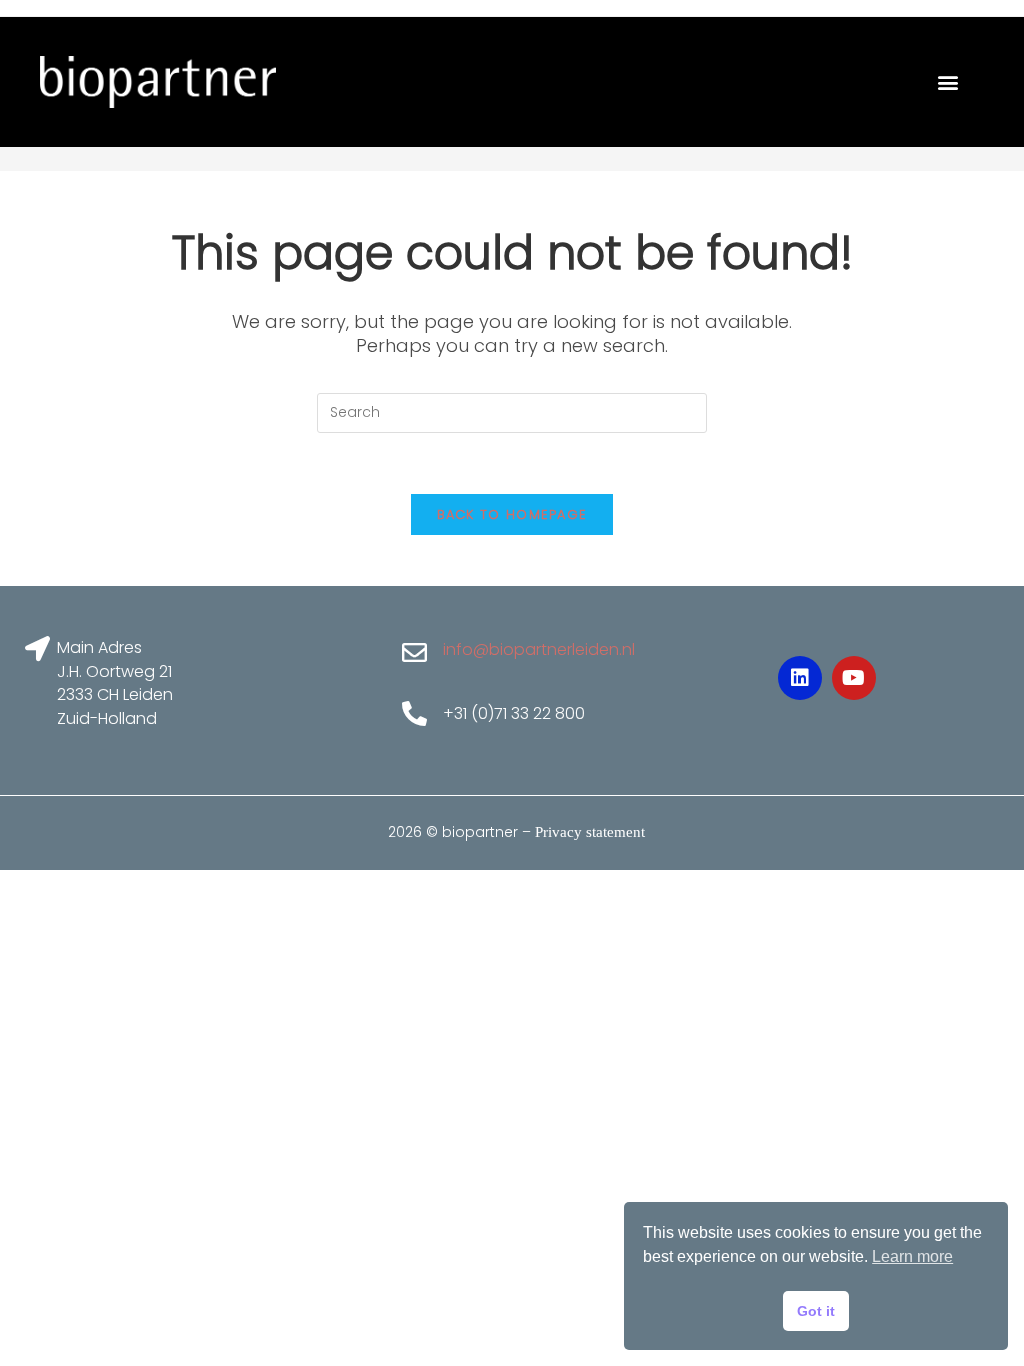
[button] (947, 82)
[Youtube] (854, 678)
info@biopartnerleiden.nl (539, 649)
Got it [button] (816, 1311)
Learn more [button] (912, 1256)
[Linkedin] (800, 678)
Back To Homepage (512, 514)
